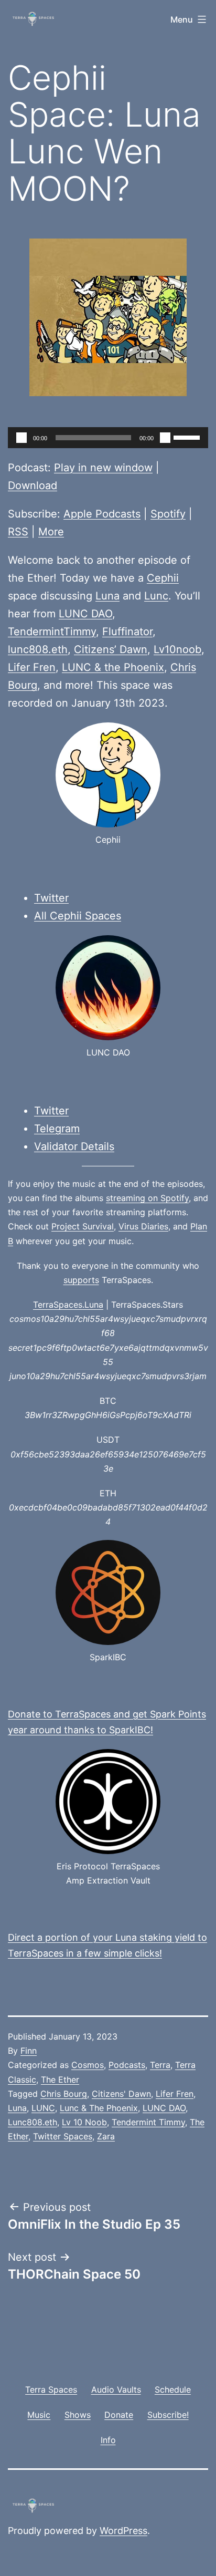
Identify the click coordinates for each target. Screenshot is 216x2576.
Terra (160, 2065)
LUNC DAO (85, 614)
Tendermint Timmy (148, 2122)
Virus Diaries (143, 1226)
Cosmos (88, 2065)
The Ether (60, 2080)
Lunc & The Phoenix (99, 2108)
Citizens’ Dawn (111, 649)
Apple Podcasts (102, 514)
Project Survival (83, 1226)
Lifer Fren (32, 667)
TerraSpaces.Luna (68, 1305)
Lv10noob (177, 649)
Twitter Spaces (63, 2136)
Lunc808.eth (33, 2122)
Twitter (51, 898)
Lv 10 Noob (84, 2122)
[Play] (21, 438)
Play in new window (103, 468)
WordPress (123, 2531)
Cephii (163, 578)
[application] (108, 438)
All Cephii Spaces (78, 916)
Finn (29, 2051)
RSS (18, 532)
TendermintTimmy (52, 632)
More (51, 532)
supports (81, 1280)
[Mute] (165, 438)
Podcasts (127, 2065)
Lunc (156, 596)
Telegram (57, 1129)
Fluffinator (127, 632)
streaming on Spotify (147, 1198)
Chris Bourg (64, 2094)
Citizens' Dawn (121, 2094)
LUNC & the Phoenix (113, 667)
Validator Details (74, 1146)
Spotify (168, 514)
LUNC (43, 2108)
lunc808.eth (38, 649)
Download (33, 485)
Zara (106, 2136)
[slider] (188, 437)
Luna (107, 596)
